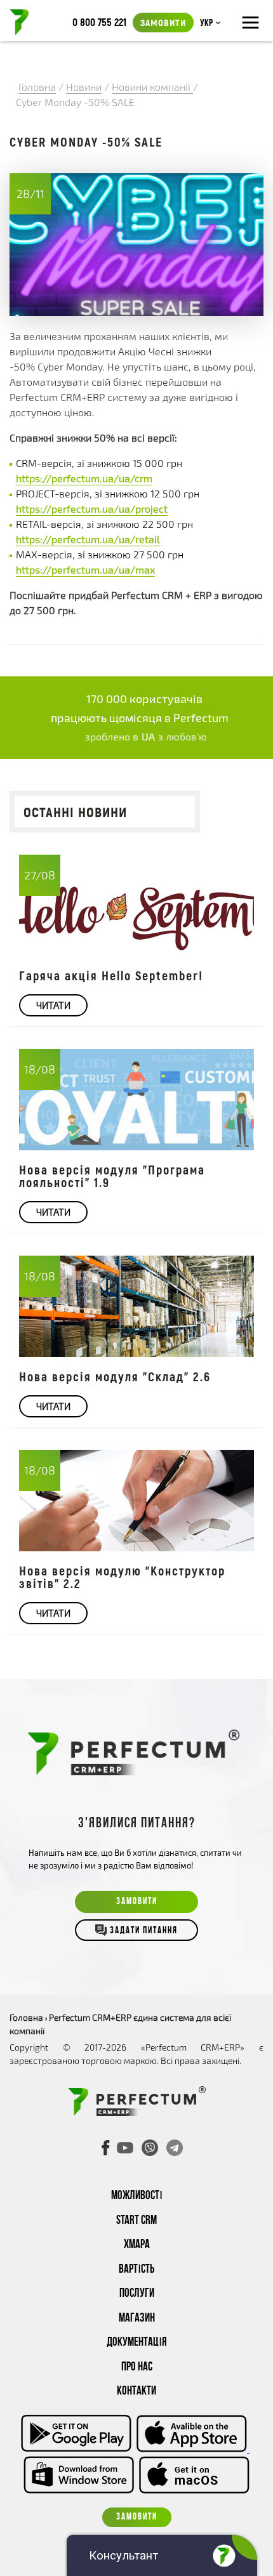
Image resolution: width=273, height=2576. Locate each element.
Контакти (136, 2392)
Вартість (136, 2270)
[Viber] (150, 2148)
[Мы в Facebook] (106, 2148)
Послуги (137, 2294)
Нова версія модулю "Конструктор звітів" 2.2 (122, 1577)
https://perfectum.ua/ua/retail (88, 539)
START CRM (136, 2221)
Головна (26, 2017)
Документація (137, 2343)
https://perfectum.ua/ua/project (92, 509)
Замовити (163, 22)
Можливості (137, 2196)
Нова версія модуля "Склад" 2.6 (115, 1376)
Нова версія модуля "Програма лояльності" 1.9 (112, 1176)
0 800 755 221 (99, 22)
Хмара (137, 2245)
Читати (53, 1005)
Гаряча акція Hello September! (111, 975)
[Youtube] (125, 2148)
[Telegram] (175, 2148)
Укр (206, 23)
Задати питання (144, 1931)
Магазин (137, 2319)
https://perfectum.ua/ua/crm (84, 478)
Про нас (137, 2368)
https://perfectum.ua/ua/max (85, 569)
